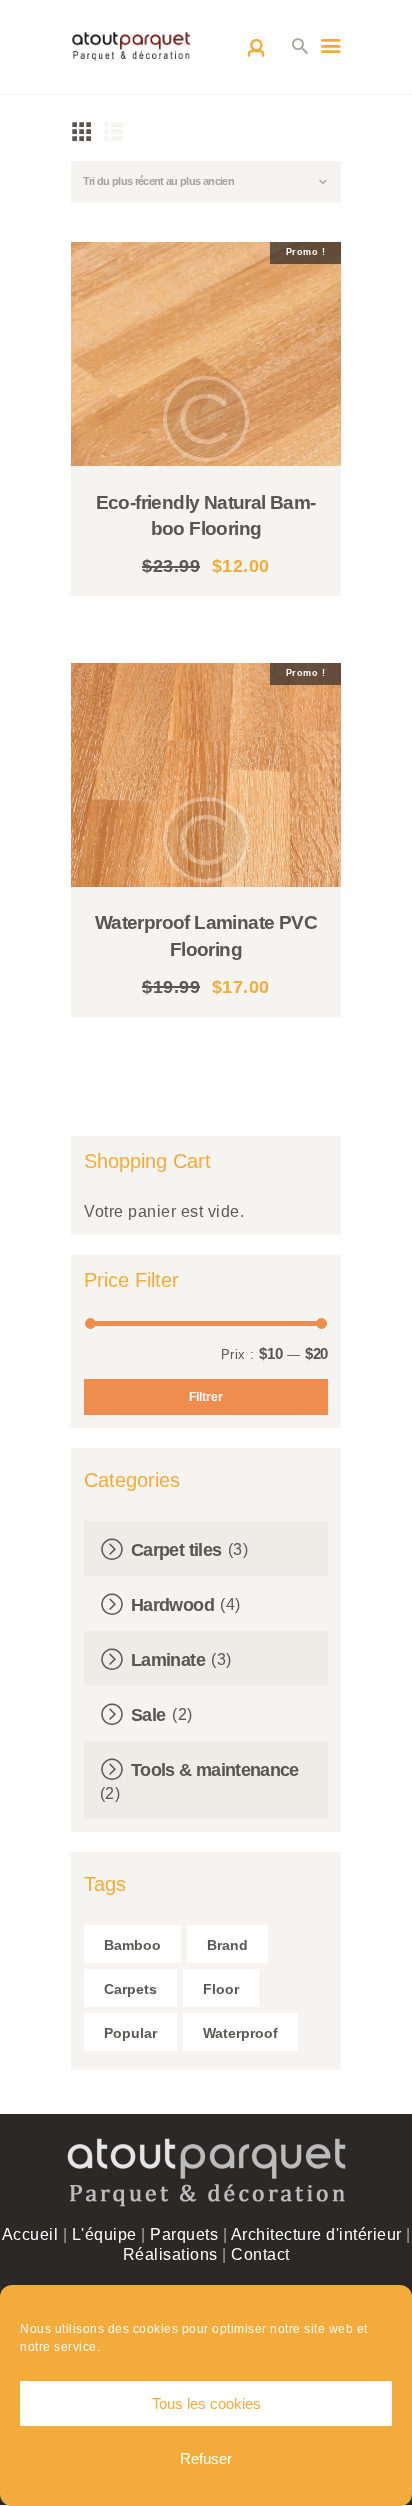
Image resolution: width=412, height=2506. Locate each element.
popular (130, 2033)
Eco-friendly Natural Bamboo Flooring (206, 515)
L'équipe (104, 2234)
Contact (260, 2254)
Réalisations (170, 2254)
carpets (130, 1989)
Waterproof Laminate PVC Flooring (206, 935)
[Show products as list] (114, 131)
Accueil (30, 2234)
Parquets (184, 2234)
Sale (148, 1715)
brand (227, 1945)
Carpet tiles (176, 1550)
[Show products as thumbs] (82, 131)
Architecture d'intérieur (316, 2234)
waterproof (240, 2033)
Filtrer (206, 1397)
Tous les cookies (206, 2403)
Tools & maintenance (215, 1770)
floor (221, 1989)
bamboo (132, 1945)
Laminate (168, 1660)
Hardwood (172, 1605)
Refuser (206, 2458)
